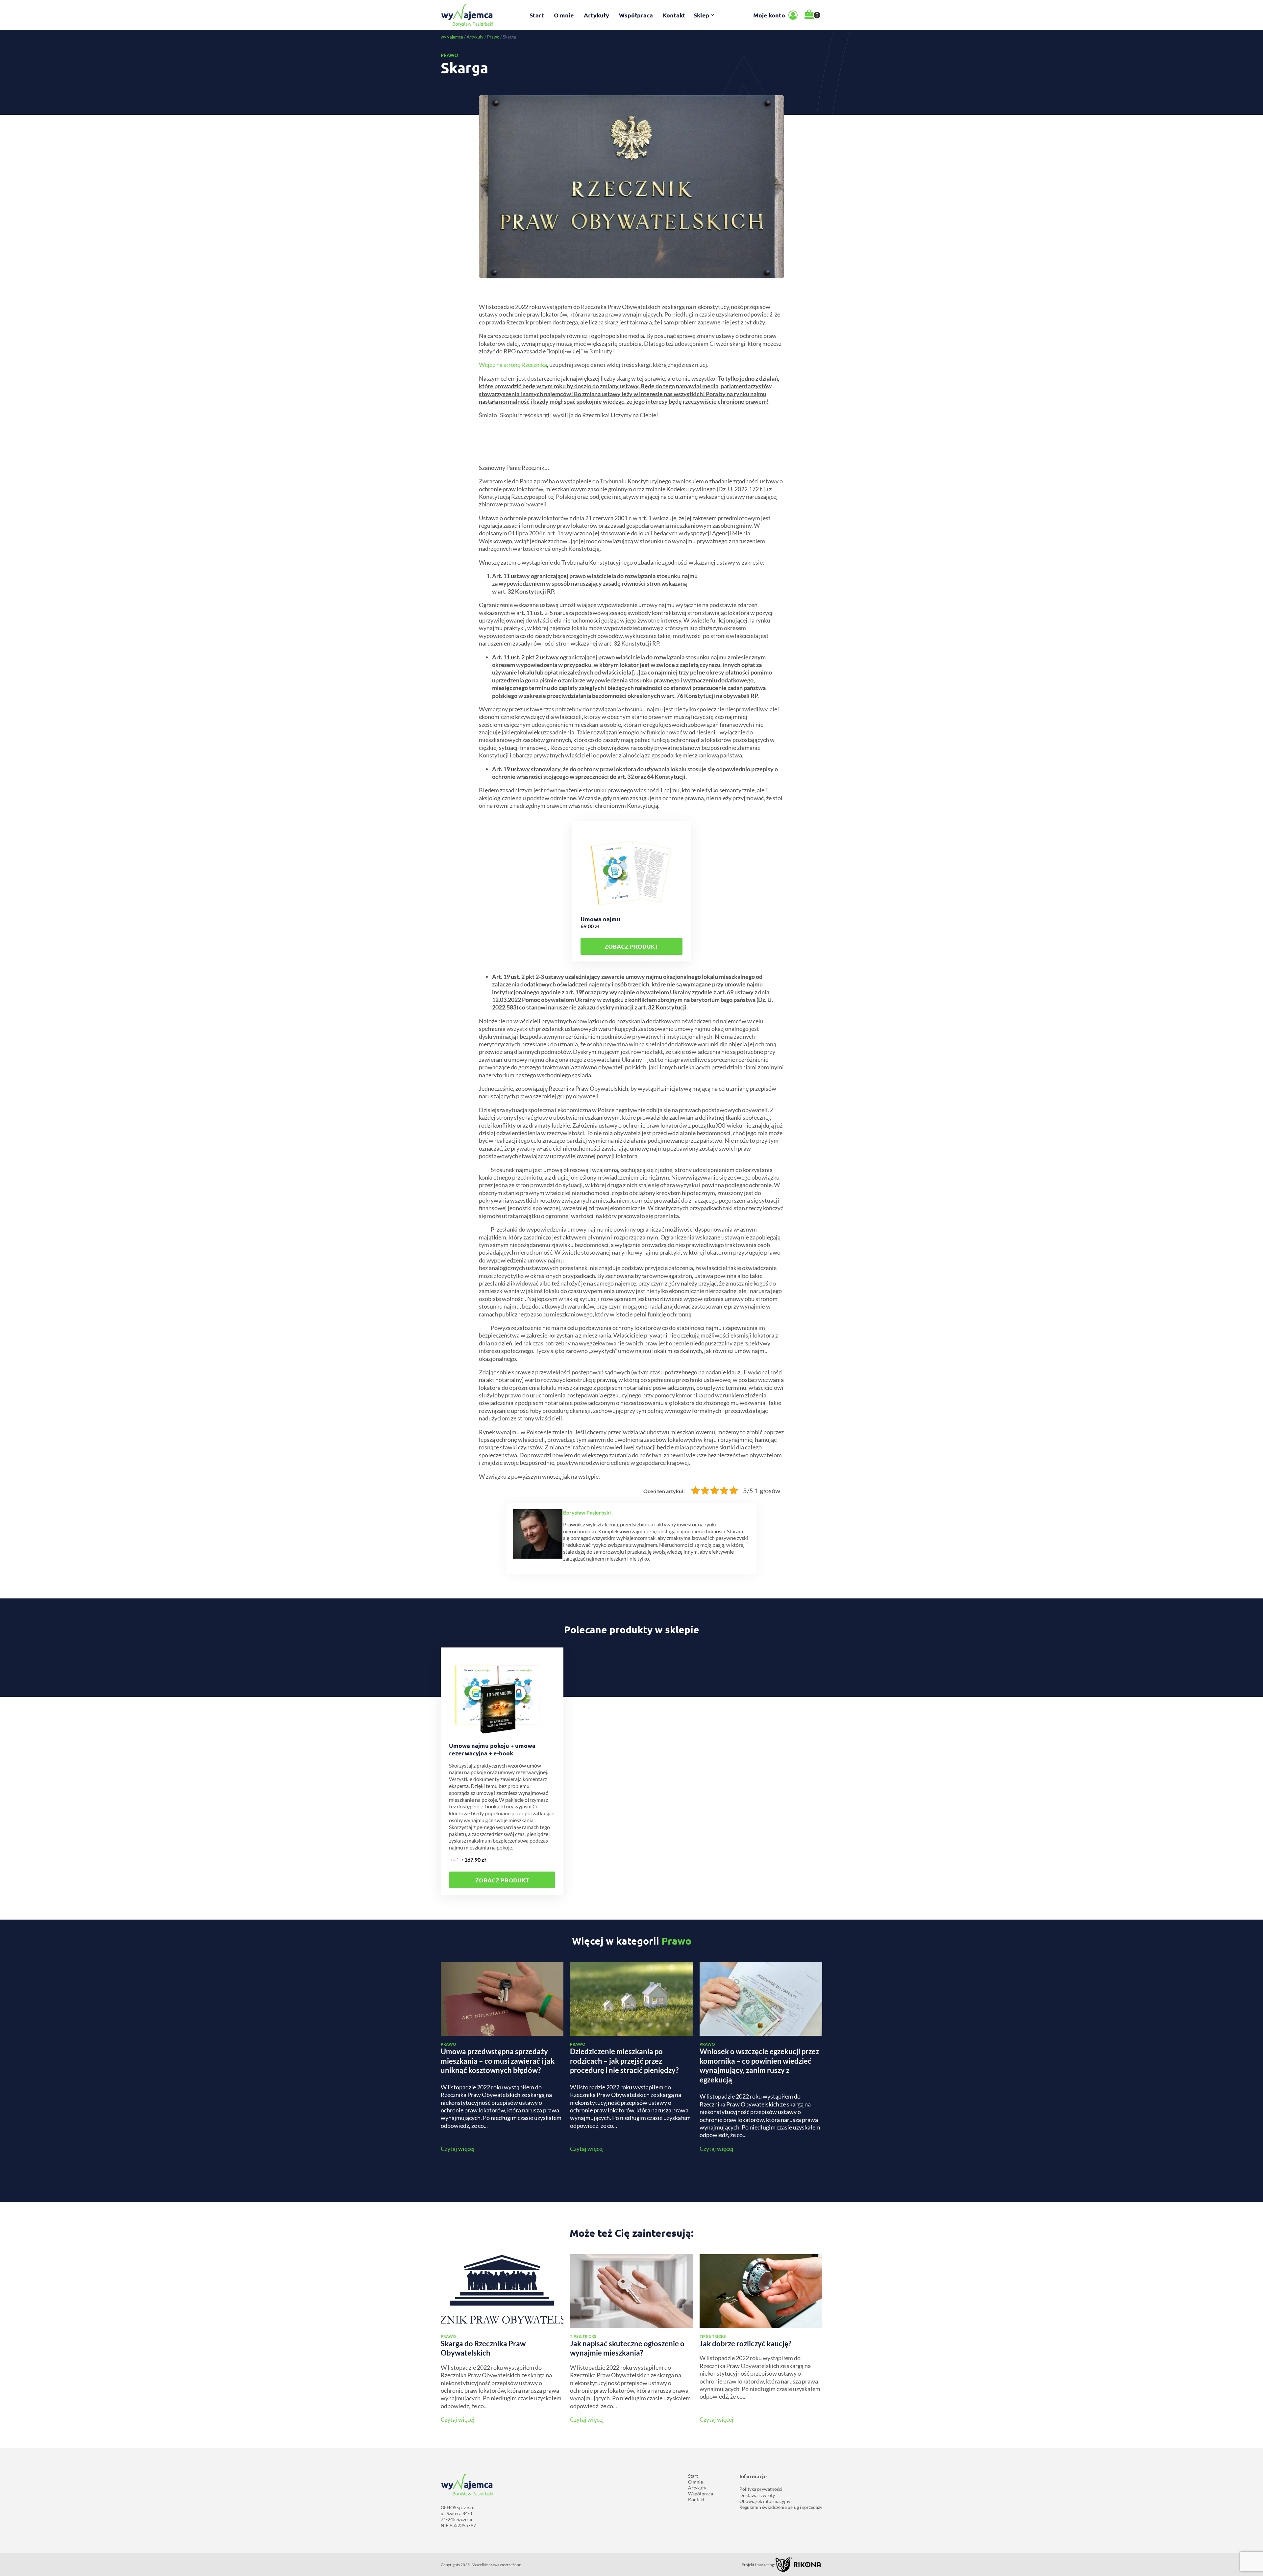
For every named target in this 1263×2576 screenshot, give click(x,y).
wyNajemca (452, 37)
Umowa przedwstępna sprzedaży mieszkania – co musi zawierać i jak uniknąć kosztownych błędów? (498, 2061)
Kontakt (674, 15)
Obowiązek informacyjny (765, 2501)
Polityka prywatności (761, 2489)
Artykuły (596, 15)
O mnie (564, 15)
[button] (705, 15)
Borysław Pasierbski (587, 1512)
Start (537, 15)
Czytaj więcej (458, 2149)
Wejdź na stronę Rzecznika (513, 365)
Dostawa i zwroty (757, 2495)
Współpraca (636, 15)
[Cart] (812, 15)
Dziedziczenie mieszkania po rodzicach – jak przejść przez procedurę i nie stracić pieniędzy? (624, 2061)
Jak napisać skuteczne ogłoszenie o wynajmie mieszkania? (627, 2348)
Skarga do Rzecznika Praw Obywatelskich (483, 2348)
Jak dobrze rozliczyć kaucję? (745, 2344)
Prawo (493, 37)
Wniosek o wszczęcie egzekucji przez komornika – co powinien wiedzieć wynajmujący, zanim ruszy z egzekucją (759, 2066)
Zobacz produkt (631, 946)
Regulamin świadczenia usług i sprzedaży (781, 2507)
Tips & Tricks (583, 2336)
